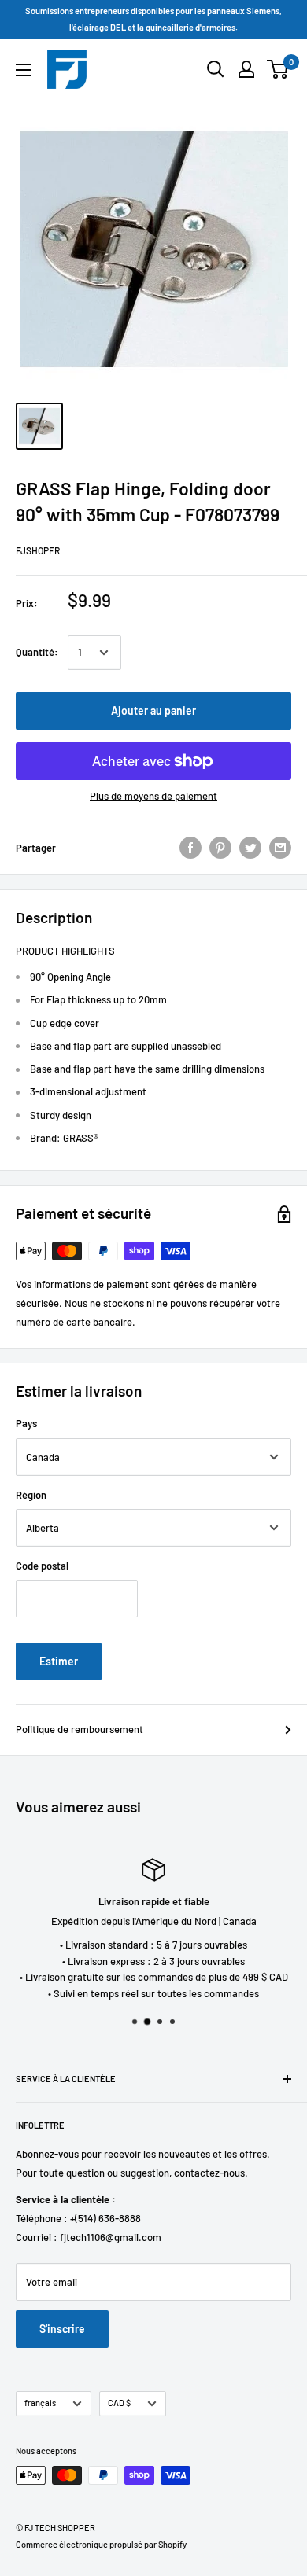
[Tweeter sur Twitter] (250, 848)
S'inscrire (62, 2329)
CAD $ (119, 2403)
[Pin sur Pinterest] (220, 848)
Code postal (42, 1566)
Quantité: (37, 652)
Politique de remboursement (80, 1729)
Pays (26, 1423)
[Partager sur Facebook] (190, 848)
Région (31, 1495)
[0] (278, 69)
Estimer (59, 1661)
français (40, 2403)
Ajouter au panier (153, 710)
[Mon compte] (246, 69)
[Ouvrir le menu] (24, 70)
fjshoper (38, 550)
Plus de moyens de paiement (153, 796)
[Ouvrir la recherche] (216, 69)
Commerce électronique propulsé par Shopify (101, 2544)
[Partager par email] (280, 848)
